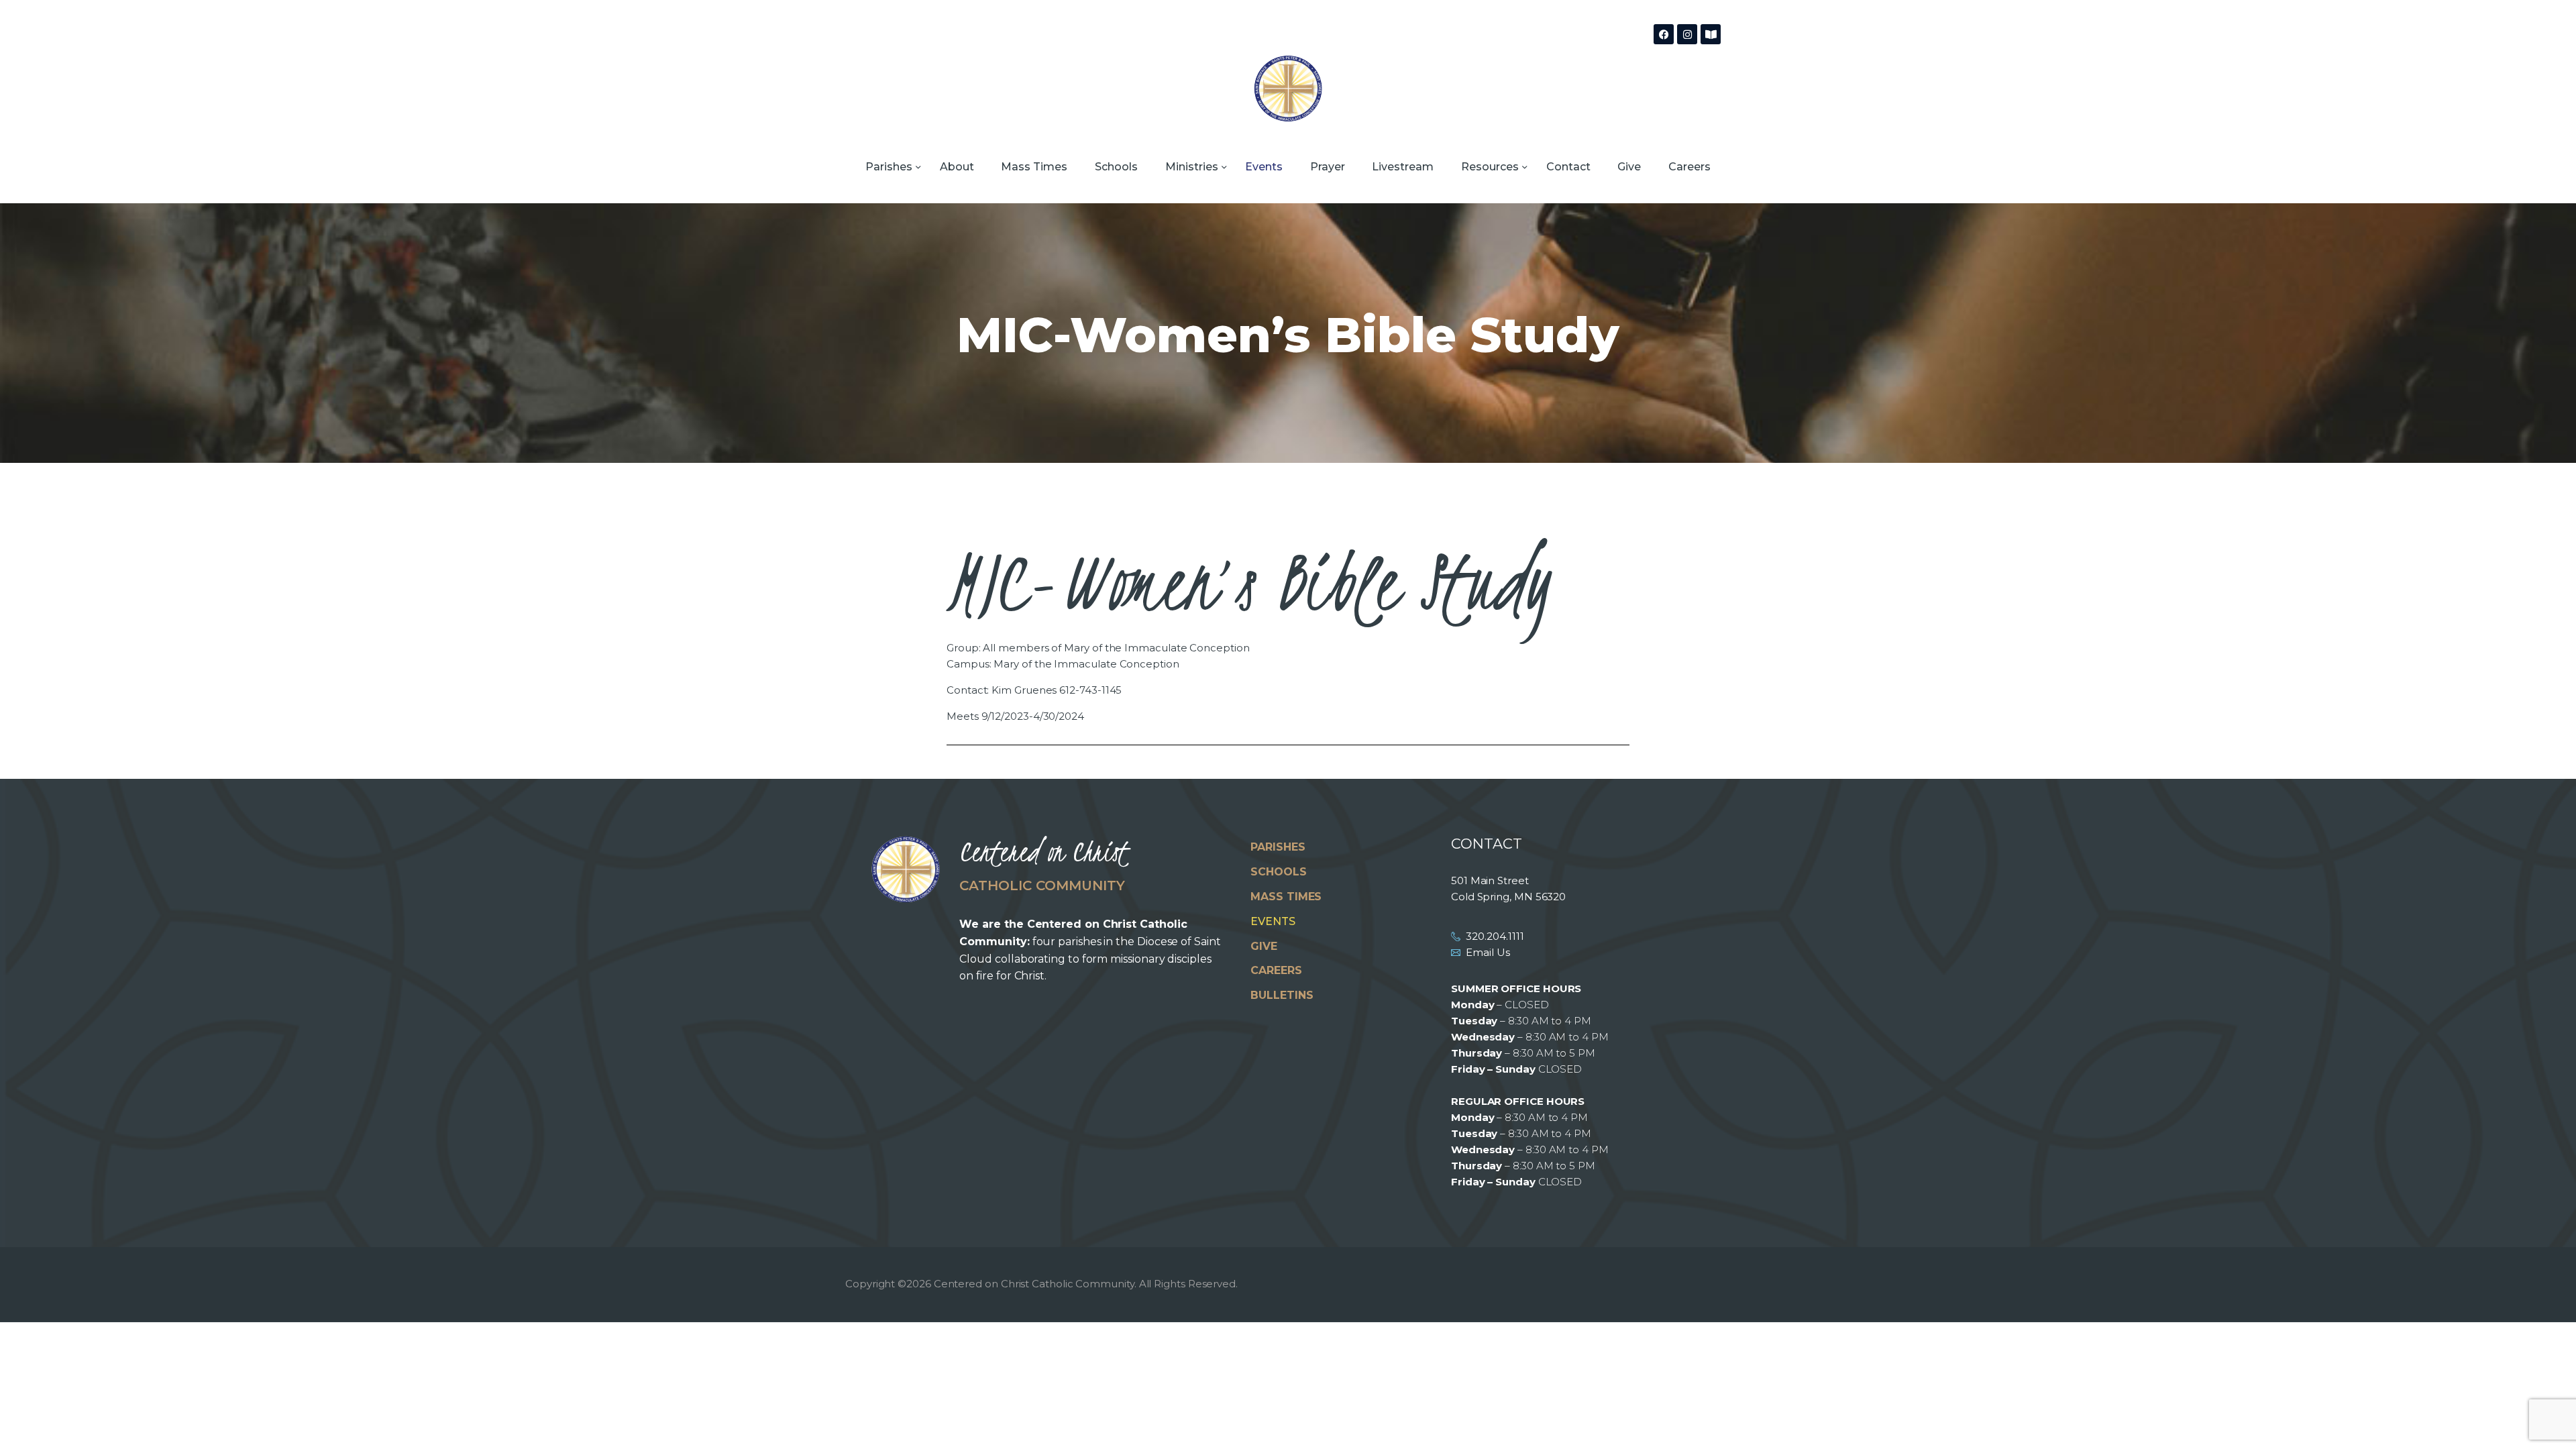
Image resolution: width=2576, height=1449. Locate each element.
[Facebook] (1664, 34)
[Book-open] (1711, 34)
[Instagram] (1687, 34)
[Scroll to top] (2542, 1417)
